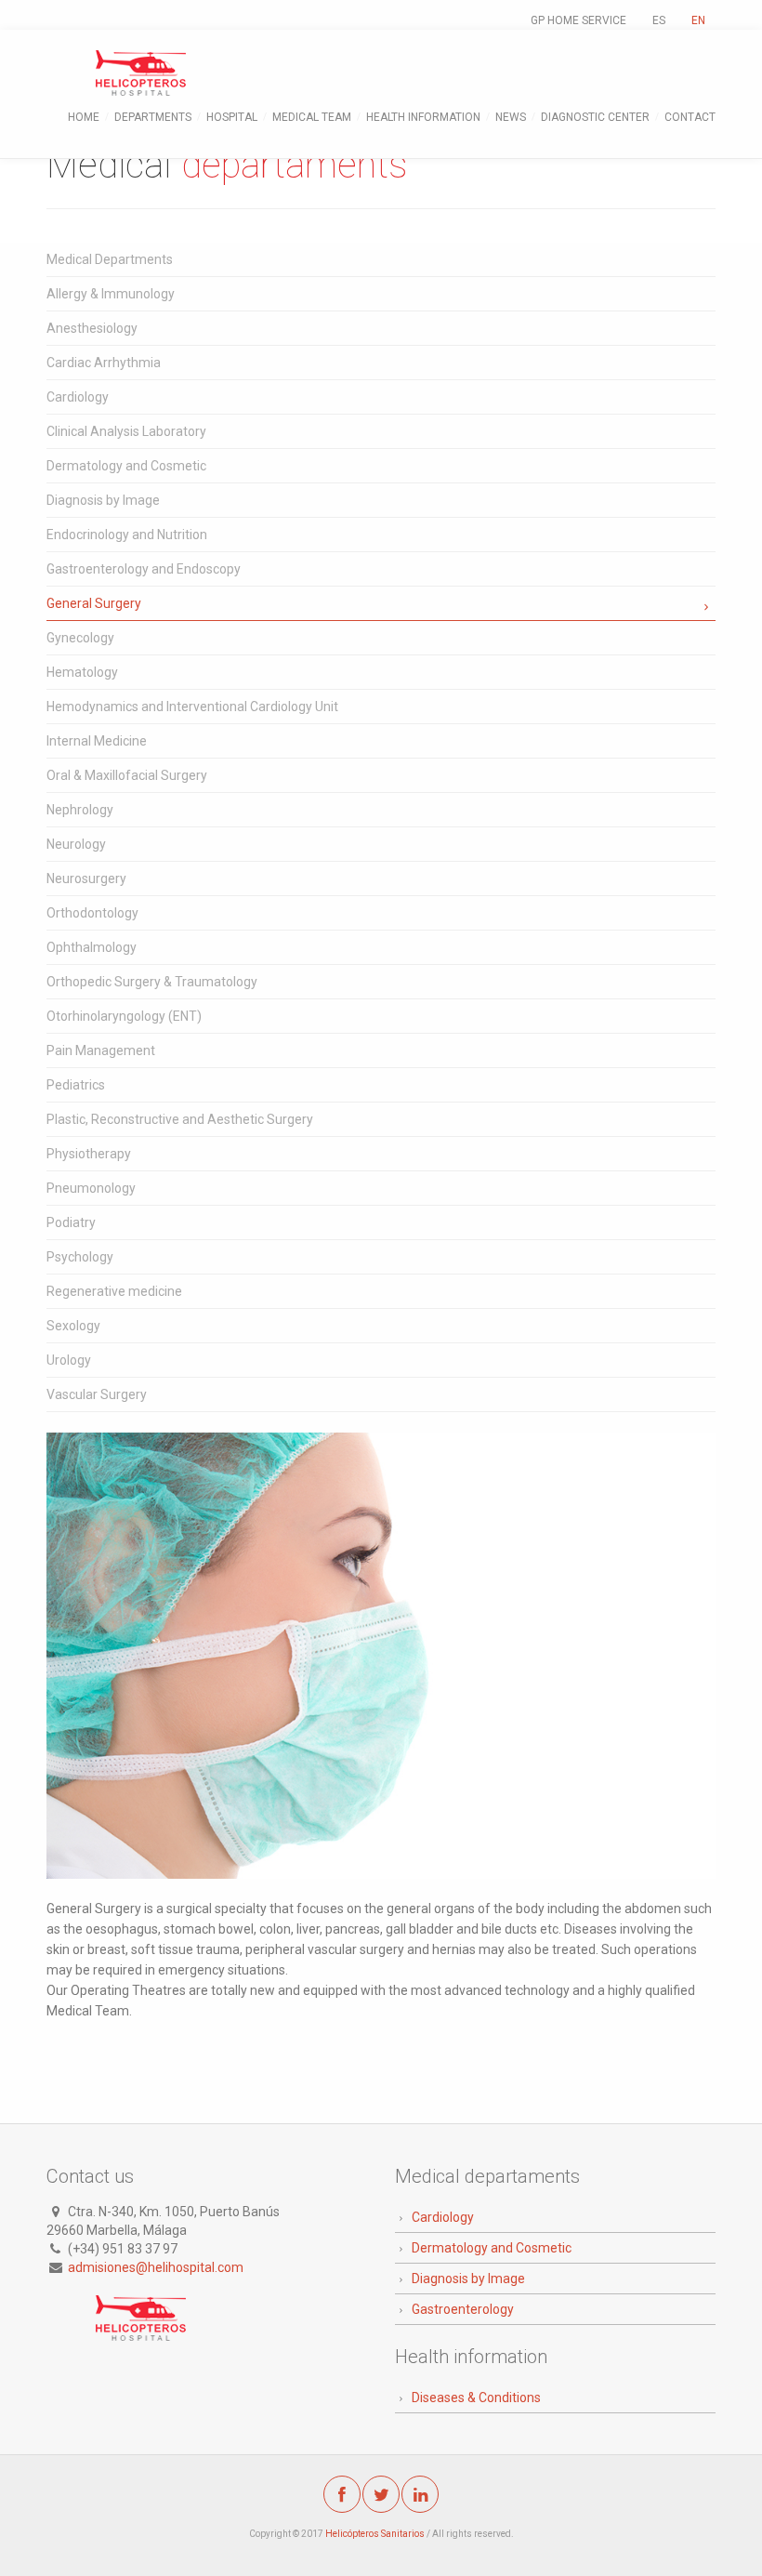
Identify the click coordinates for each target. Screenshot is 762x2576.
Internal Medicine (97, 741)
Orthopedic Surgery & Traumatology (152, 982)
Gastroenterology (463, 2309)
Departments (153, 117)
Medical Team (312, 117)
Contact (690, 117)
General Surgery (94, 603)
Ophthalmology (92, 947)
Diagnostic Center (595, 117)
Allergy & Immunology (111, 294)
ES (659, 20)
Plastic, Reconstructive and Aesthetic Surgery (180, 1119)
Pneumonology (91, 1188)
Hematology (82, 672)
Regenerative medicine (114, 1291)
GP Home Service (578, 20)
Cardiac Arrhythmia (104, 363)
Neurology (76, 844)
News (511, 117)
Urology (69, 1360)
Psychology (80, 1257)
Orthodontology (92, 913)
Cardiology (78, 397)
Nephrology (80, 810)
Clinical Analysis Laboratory (126, 431)
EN (698, 20)
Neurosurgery (86, 878)
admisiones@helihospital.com (156, 2267)
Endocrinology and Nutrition (127, 535)
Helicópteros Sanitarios (375, 2534)
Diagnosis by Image (103, 500)
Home (84, 117)
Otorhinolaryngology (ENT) (124, 1016)
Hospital (232, 117)
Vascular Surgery (97, 1394)
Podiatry (71, 1222)
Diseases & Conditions (476, 2398)
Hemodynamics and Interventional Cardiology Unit (192, 707)
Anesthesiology (92, 328)
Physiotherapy (89, 1154)
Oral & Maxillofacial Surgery (127, 775)
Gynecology (80, 638)
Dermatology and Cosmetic (126, 466)
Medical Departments (110, 259)
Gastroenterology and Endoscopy (144, 569)
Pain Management (101, 1050)
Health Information (423, 117)
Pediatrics (76, 1085)
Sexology (73, 1326)
